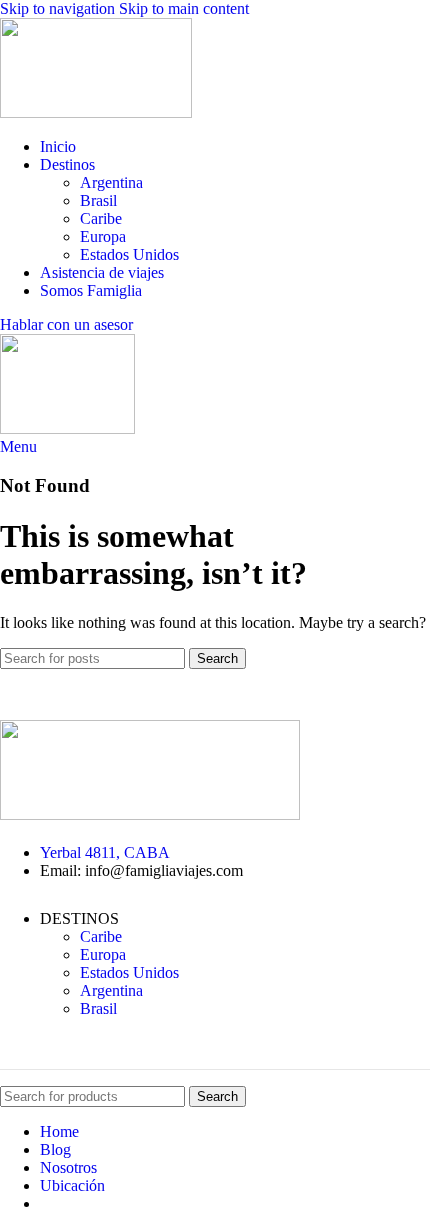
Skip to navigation (59, 8)
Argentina (111, 182)
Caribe (101, 218)
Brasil (98, 200)
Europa (103, 236)
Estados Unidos (129, 254)
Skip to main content (184, 8)
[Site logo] (96, 112)
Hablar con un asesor (66, 324)
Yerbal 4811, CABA (105, 852)
